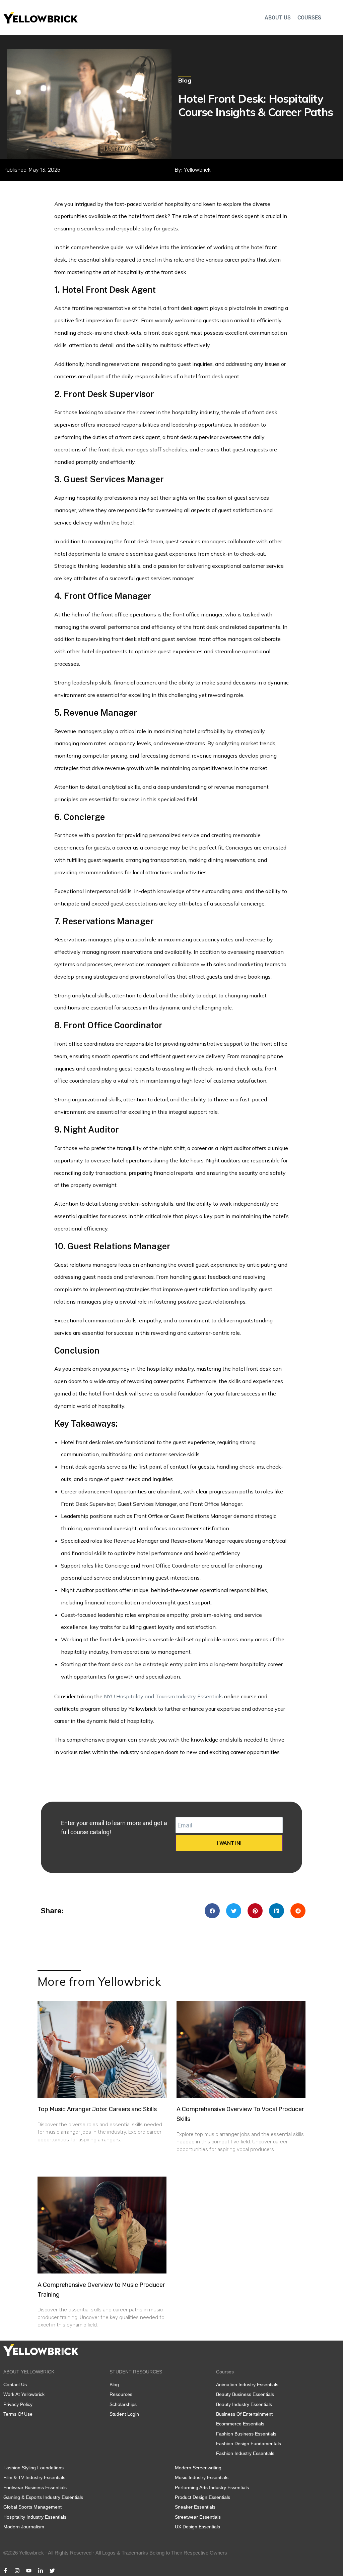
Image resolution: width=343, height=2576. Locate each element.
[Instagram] (17, 2571)
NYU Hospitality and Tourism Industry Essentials (163, 1696)
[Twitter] (52, 2571)
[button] (212, 1911)
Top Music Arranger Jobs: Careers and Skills (97, 2109)
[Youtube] (29, 2571)
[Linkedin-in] (41, 2571)
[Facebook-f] (5, 2571)
